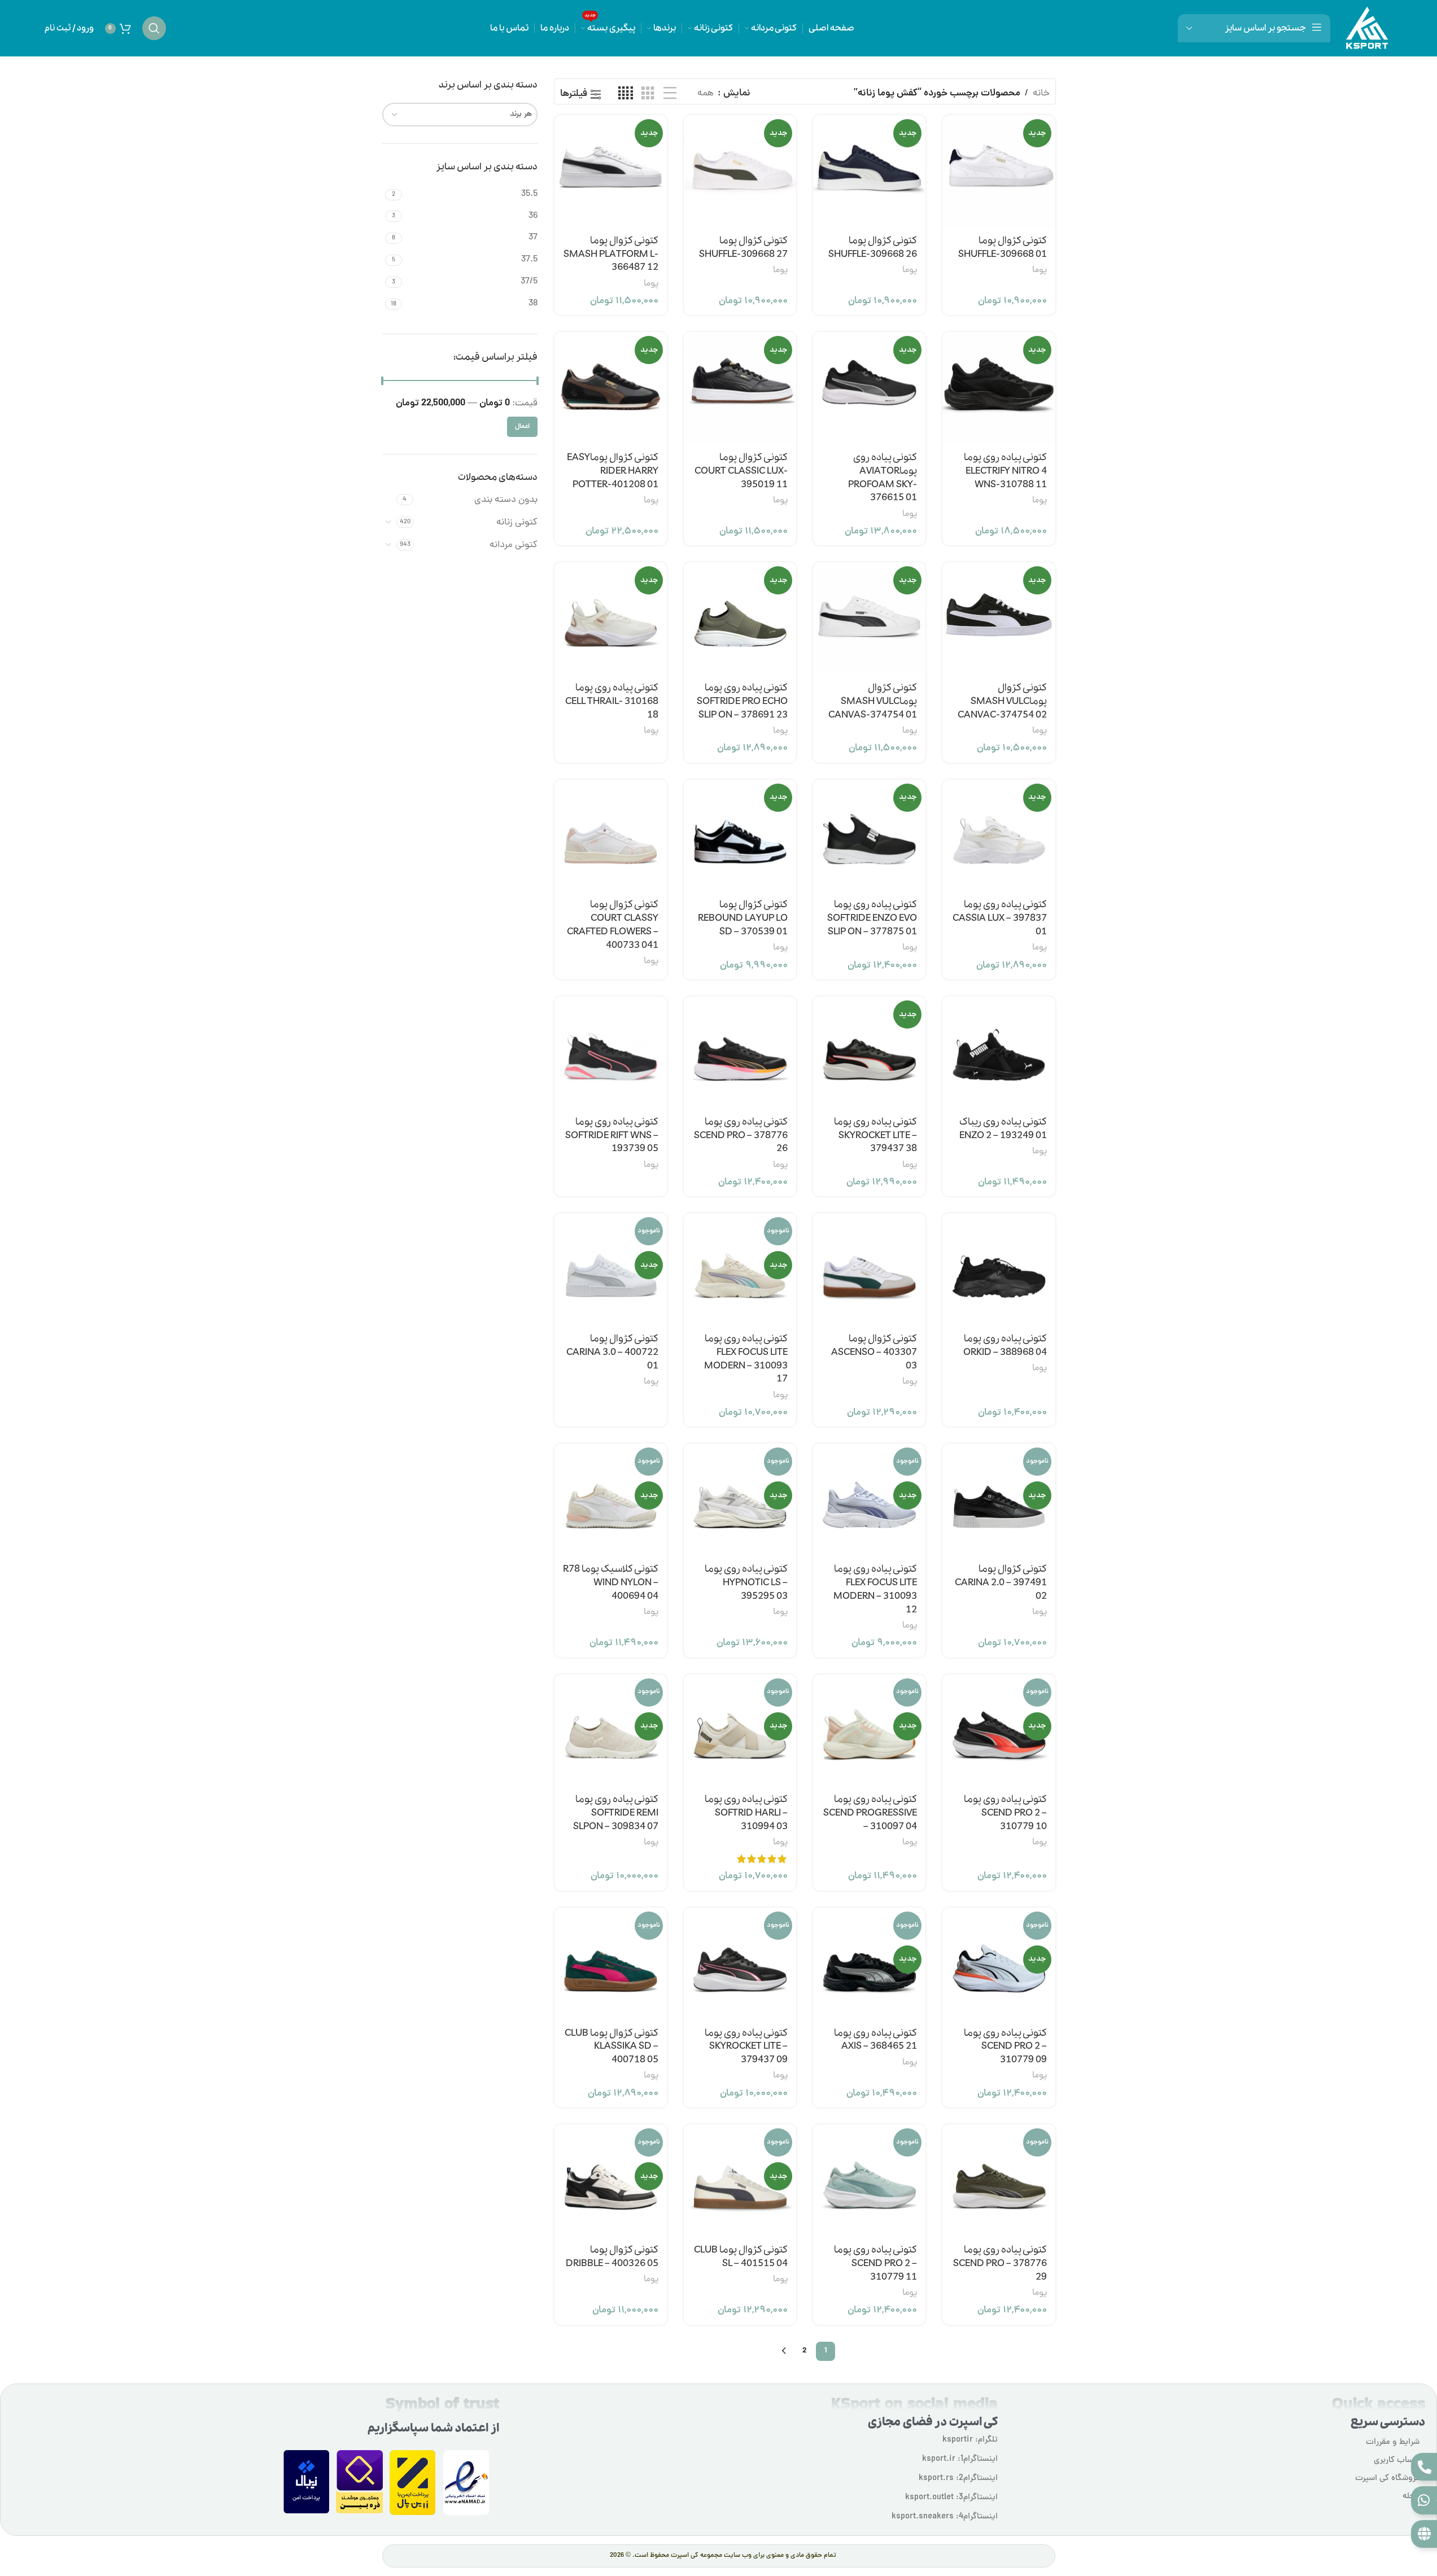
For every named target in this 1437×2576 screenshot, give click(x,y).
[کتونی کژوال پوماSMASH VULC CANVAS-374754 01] (869, 618)
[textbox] (460, 115)
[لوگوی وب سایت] (1367, 29)
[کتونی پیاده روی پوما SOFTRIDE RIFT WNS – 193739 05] (611, 1053)
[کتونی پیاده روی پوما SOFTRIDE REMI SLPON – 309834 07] (611, 1731)
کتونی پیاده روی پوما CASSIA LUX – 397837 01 (1000, 918)
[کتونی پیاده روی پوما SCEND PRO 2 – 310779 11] (869, 2181)
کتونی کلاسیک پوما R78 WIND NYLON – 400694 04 (611, 1583)
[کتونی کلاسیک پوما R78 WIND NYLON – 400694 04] (611, 1500)
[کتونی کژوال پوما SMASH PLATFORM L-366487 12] (611, 171)
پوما (1039, 270)
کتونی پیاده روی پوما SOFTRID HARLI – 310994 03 (746, 1813)
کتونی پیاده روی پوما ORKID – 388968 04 (1005, 1346)
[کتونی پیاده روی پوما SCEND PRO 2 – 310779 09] (999, 1964)
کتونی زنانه (517, 523)
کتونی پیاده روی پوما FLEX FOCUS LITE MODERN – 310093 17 (746, 1359)
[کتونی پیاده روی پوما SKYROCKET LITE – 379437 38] (869, 1053)
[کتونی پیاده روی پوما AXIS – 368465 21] (869, 1964)
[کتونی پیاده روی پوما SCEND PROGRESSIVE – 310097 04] (869, 1731)
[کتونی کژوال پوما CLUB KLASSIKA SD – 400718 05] (611, 1964)
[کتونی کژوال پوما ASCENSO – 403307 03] (869, 1269)
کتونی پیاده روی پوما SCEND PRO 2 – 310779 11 (875, 2264)
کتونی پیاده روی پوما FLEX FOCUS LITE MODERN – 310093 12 (875, 1589)
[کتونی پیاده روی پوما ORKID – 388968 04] (999, 1269)
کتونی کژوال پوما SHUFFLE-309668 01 (1003, 248)
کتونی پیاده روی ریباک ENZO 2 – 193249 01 (1003, 1129)
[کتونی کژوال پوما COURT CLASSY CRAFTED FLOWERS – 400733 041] (611, 836)
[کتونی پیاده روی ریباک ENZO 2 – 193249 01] (999, 1053)
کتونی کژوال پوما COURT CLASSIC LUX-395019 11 (741, 471)
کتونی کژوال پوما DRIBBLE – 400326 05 (612, 2257)
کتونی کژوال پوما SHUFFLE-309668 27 (743, 248)
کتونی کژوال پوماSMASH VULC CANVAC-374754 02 (1002, 701)
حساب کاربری (1397, 2461)
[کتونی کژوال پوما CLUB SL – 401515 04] (740, 2181)
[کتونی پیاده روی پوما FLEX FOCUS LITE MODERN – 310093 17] (740, 1269)
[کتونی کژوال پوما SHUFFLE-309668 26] (869, 171)
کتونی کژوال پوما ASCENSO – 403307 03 (874, 1352)
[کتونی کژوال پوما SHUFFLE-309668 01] (999, 171)
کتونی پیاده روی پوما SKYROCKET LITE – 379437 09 (746, 2047)
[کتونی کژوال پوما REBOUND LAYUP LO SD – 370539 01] (740, 836)
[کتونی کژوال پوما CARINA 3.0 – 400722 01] (611, 1269)
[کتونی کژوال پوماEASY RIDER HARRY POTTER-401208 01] (611, 388)
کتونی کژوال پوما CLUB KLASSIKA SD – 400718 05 (612, 2047)
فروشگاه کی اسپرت (1387, 2479)
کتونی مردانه (514, 545)
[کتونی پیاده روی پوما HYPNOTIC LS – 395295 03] (740, 1500)
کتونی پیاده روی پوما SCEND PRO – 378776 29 (1000, 2264)
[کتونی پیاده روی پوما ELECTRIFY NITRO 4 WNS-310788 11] (999, 388)
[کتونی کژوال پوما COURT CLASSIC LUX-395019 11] (740, 388)
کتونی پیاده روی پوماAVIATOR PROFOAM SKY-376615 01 (883, 478)
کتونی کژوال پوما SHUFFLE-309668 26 (873, 248)
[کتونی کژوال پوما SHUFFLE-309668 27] (740, 171)
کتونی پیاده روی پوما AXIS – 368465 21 (875, 2040)
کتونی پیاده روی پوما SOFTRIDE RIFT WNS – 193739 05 (612, 1136)
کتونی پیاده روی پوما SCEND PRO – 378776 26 (741, 1136)
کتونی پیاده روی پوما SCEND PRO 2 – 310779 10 (1005, 1813)
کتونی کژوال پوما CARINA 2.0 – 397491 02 (1001, 1583)
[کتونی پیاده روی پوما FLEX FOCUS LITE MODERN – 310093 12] (869, 1500)
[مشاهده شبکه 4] (626, 94)
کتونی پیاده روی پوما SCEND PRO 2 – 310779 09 (1005, 2047)
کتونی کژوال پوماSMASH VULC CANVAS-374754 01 (873, 701)
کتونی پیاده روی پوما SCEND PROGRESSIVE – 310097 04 (870, 1813)
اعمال (522, 427)
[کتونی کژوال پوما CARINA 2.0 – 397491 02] (999, 1500)
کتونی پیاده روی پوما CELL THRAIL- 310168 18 (612, 701)
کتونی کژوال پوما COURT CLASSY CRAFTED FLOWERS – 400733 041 (613, 925)
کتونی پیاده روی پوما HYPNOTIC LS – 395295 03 (746, 1583)
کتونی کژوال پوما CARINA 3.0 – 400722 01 (612, 1352)
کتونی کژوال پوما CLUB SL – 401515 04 (741, 2257)
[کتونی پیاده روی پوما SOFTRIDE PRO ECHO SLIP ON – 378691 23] (740, 618)
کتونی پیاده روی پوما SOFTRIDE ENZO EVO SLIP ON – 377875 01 (872, 918)
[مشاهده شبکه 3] (648, 94)
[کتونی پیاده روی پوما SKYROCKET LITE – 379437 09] (740, 1964)
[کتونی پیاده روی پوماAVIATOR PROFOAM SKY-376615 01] (869, 388)
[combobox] (460, 115)
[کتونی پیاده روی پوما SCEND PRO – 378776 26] (740, 1053)
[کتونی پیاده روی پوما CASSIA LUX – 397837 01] (999, 836)
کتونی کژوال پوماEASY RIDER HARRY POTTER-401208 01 (613, 471)
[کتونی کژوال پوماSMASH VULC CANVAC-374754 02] (999, 618)
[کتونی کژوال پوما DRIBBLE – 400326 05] (611, 2181)
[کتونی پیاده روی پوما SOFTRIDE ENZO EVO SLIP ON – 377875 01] (869, 836)
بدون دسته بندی (506, 500)
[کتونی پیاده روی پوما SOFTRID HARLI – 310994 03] (740, 1731)
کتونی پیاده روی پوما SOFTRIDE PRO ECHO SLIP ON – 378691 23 (742, 701)
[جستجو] (154, 28)
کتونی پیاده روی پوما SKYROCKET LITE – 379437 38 (875, 1136)
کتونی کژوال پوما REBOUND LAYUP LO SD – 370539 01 (743, 918)
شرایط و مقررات (1393, 2442)
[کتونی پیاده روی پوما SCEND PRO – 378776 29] (999, 2181)
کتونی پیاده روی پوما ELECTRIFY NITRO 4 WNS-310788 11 (1005, 471)
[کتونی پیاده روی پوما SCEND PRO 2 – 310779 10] (999, 1731)
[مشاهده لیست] (670, 94)
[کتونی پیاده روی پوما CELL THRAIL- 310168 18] (611, 618)
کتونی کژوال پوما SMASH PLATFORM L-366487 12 (611, 254)
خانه (1041, 94)
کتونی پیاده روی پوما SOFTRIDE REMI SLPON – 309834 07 (616, 1813)
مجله (1411, 2497)
